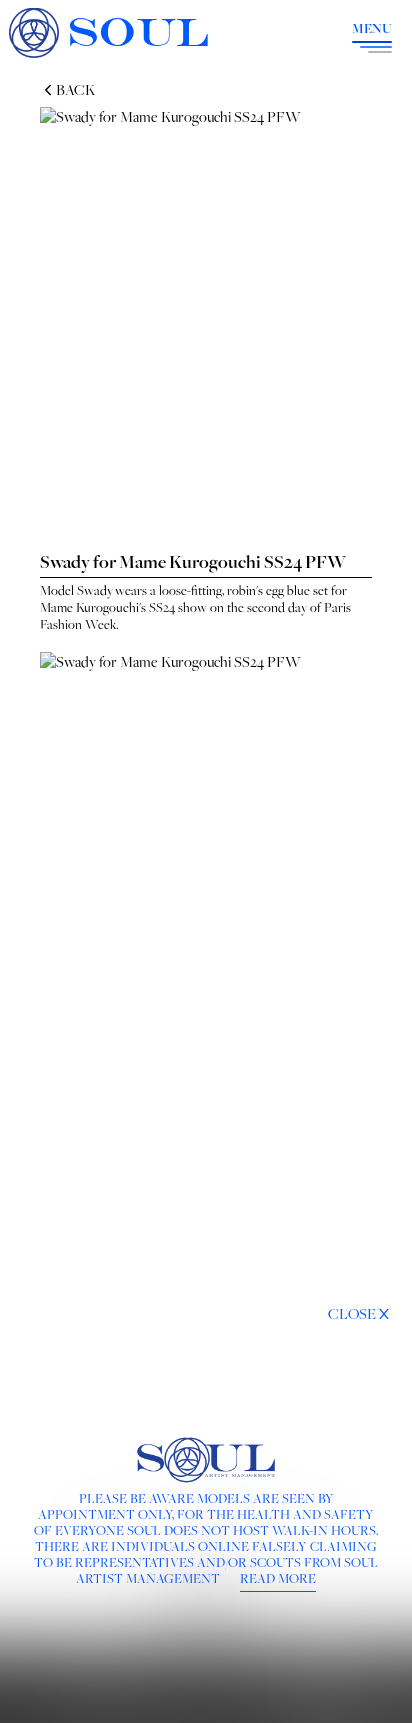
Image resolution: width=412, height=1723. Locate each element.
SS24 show (178, 607)
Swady (95, 590)
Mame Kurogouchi (89, 607)
